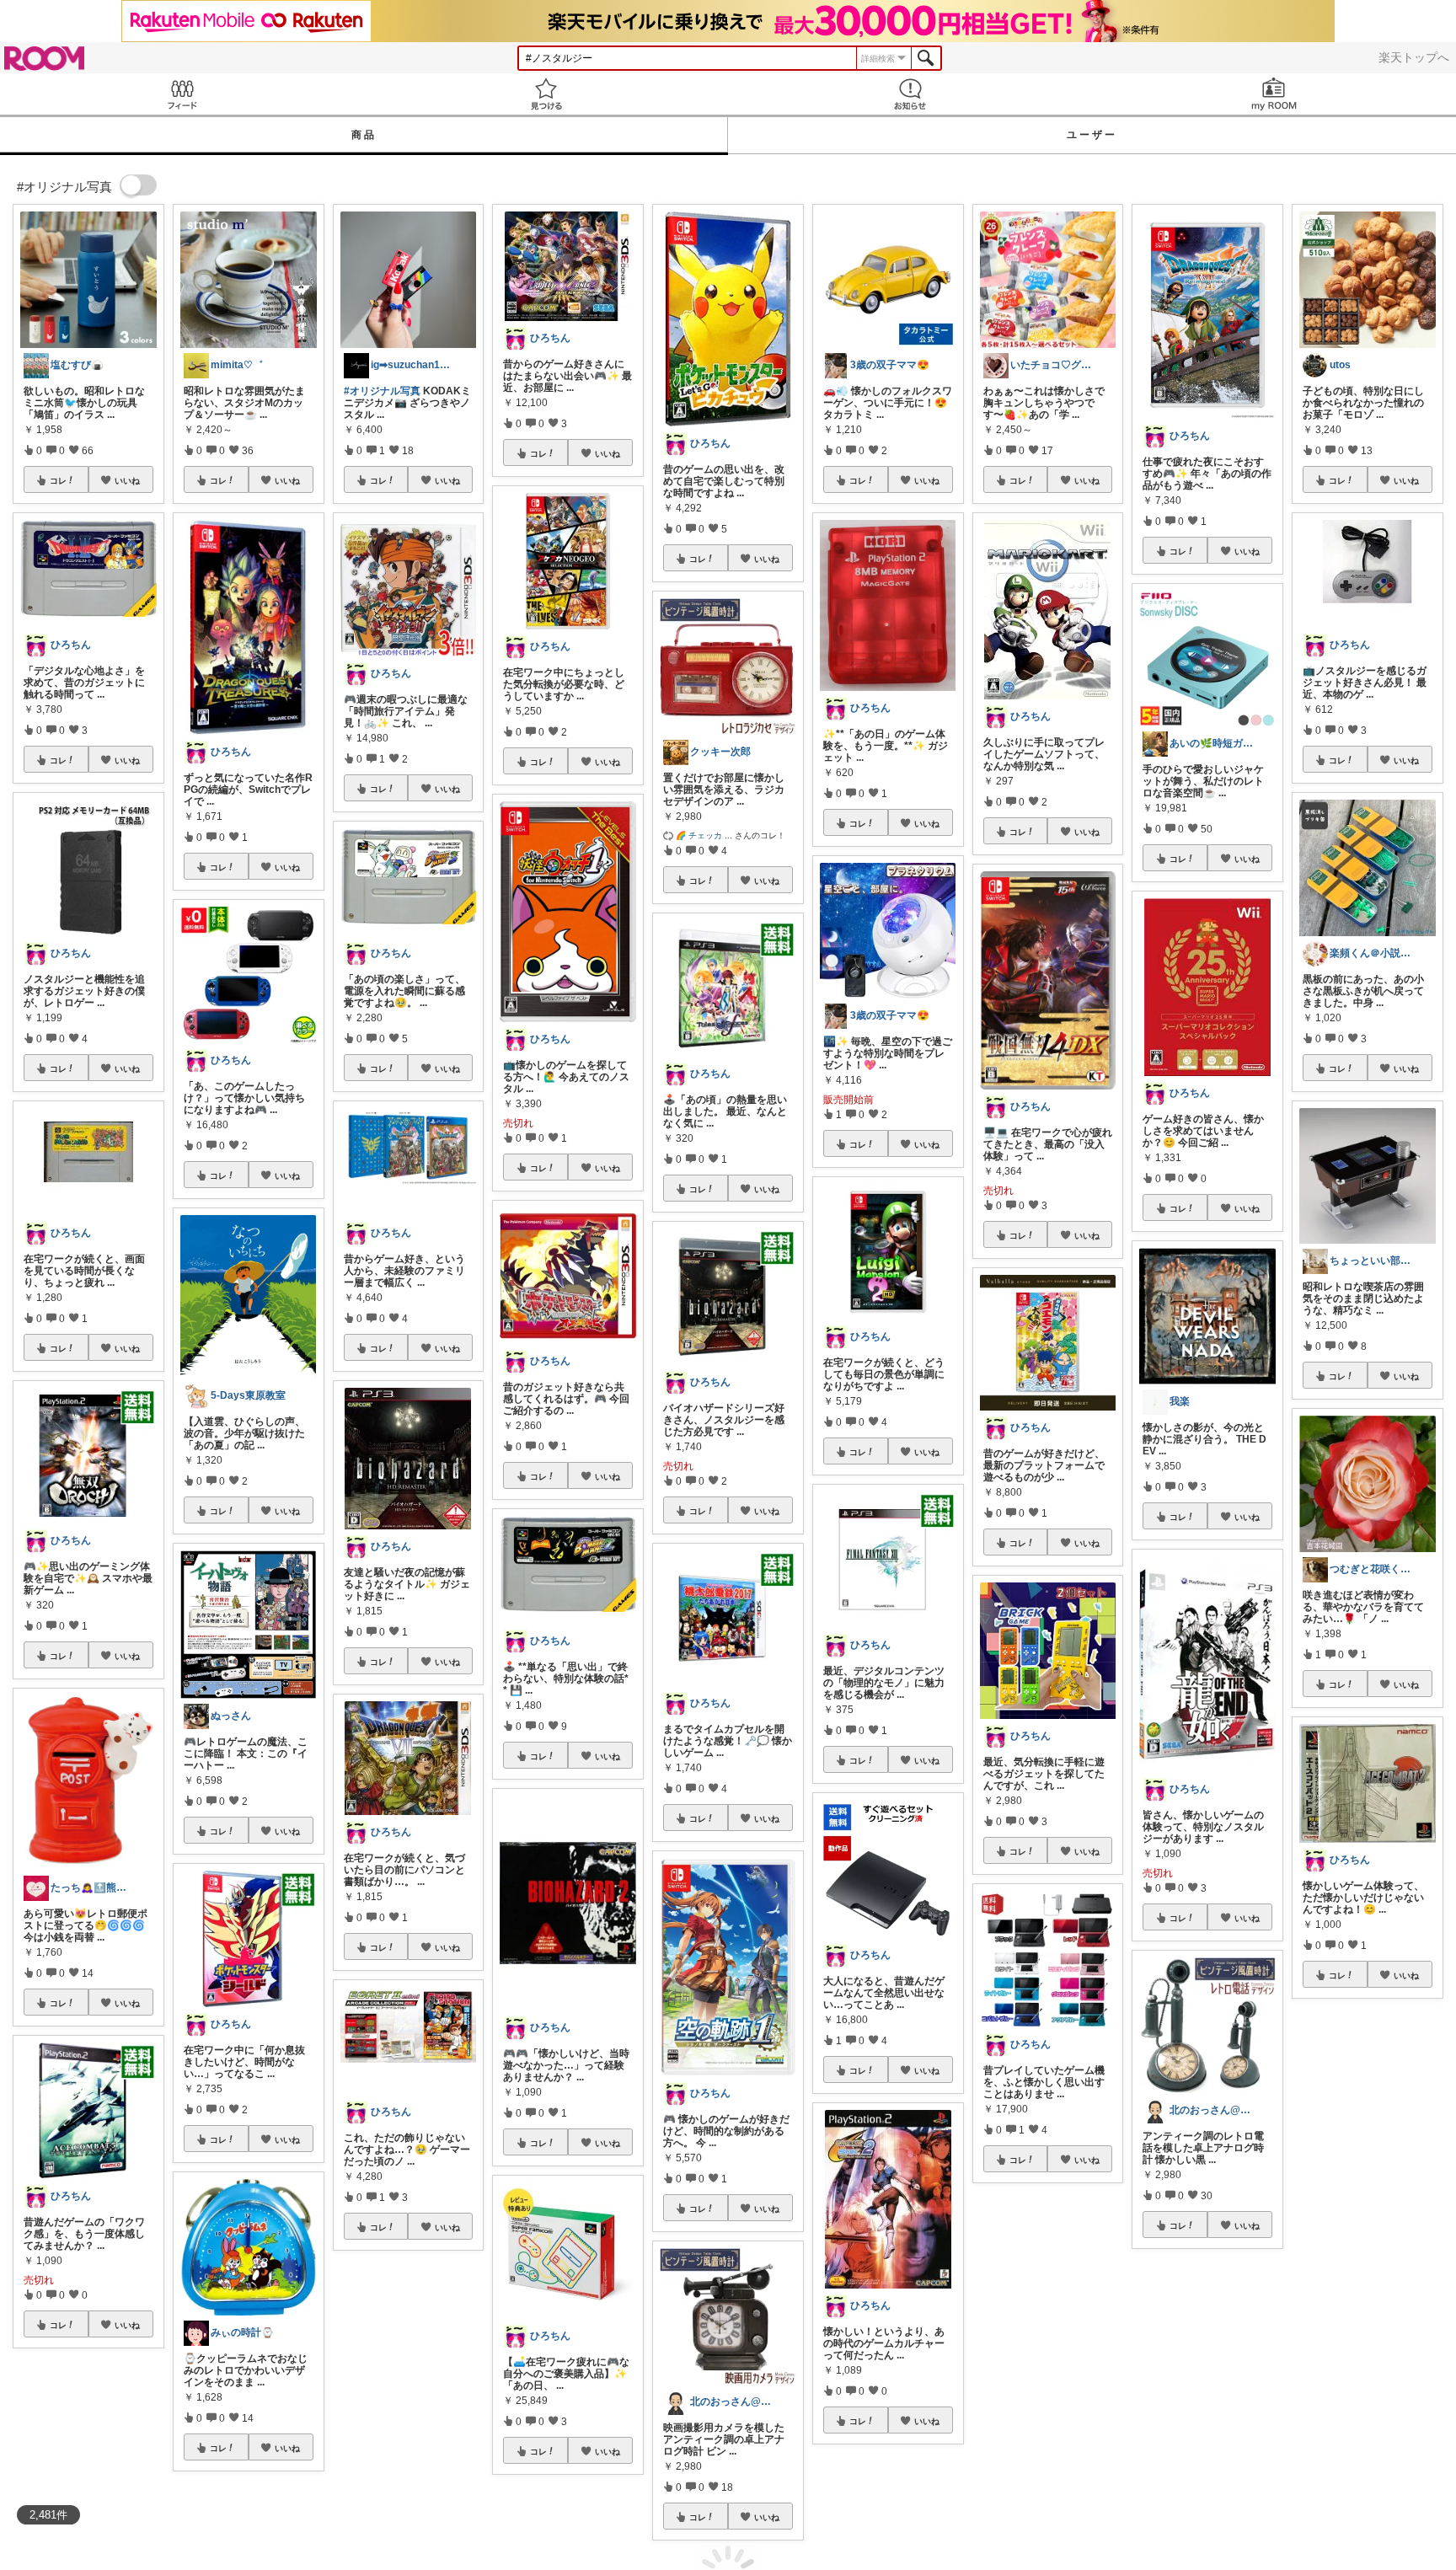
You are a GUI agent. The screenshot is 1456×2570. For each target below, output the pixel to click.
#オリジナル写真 (382, 391)
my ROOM (1274, 94)
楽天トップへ (1414, 57)
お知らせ (910, 94)
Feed (182, 94)
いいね (127, 480)
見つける (546, 94)
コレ (58, 480)
